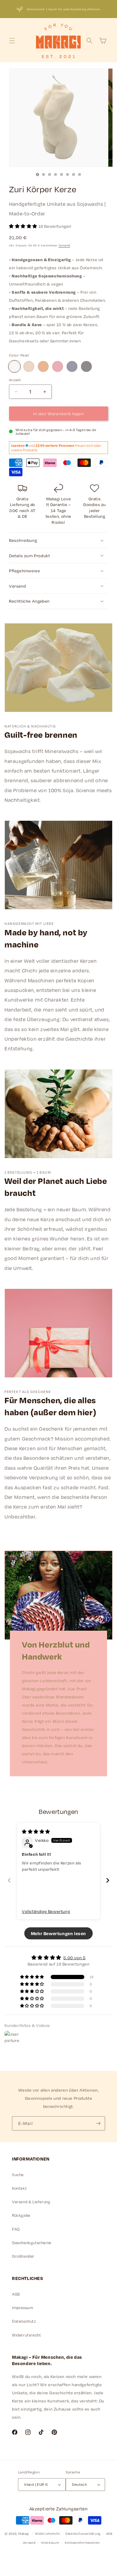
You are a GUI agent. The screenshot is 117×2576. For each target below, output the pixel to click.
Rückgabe (21, 2215)
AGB (16, 2294)
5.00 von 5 (74, 1958)
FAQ (16, 2229)
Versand (64, 245)
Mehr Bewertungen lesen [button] (58, 1933)
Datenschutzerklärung (83, 2534)
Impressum (22, 2308)
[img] (36, 1832)
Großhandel (23, 2256)
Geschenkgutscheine (32, 2243)
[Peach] (43, 366)
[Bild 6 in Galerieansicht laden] (67, 175)
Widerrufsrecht (26, 2335)
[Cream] (29, 366)
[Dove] (72, 366)
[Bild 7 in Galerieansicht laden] (73, 175)
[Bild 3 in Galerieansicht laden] (49, 175)
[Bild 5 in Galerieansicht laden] (61, 175)
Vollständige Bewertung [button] (46, 1911)
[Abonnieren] (98, 2123)
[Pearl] (14, 366)
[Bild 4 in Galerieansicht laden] (55, 175)
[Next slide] (108, 1880)
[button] (12, 41)
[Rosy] (58, 366)
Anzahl (15, 380)
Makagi (24, 2533)
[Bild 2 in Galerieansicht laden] (43, 175)
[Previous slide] (9, 1880)
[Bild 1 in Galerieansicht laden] (37, 175)
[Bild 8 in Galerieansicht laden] (79, 175)
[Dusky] (86, 366)
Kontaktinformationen (82, 2543)
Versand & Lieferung (31, 2202)
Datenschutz (24, 2321)
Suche (18, 2175)
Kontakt (19, 2188)
